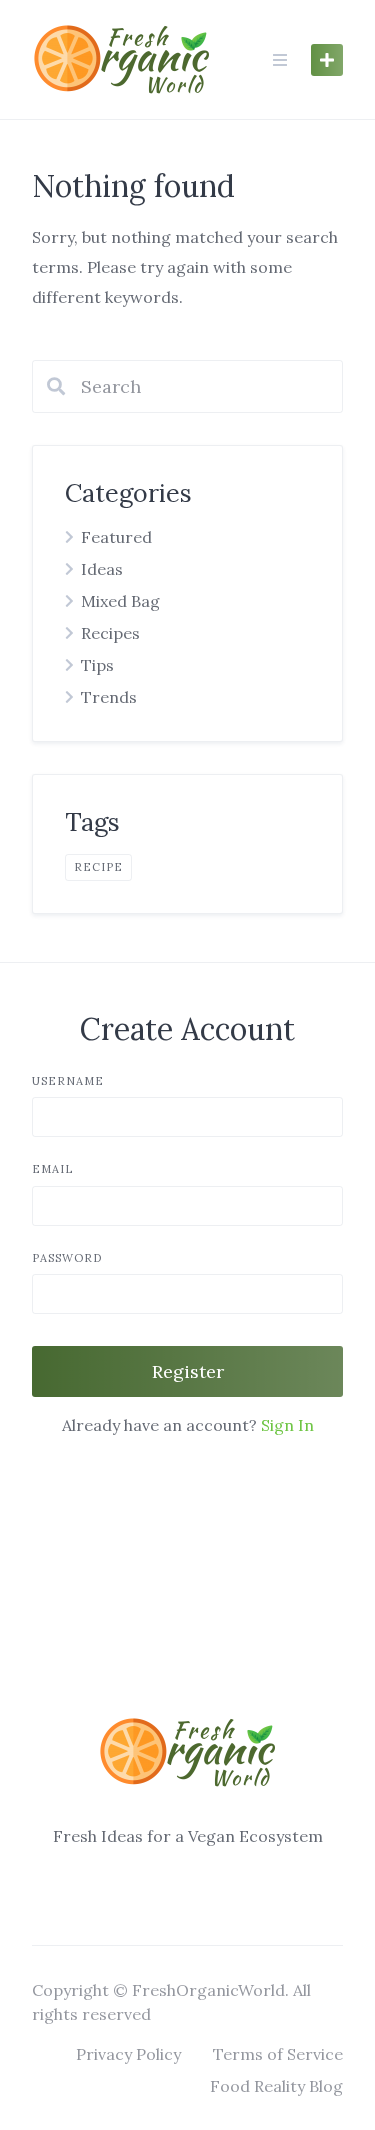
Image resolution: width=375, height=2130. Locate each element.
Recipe (98, 867)
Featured (116, 537)
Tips (97, 665)
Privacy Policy (128, 2054)
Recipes (110, 633)
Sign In (287, 1425)
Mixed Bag (120, 601)
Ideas (102, 569)
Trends (109, 697)
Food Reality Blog (276, 2086)
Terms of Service (278, 2054)
